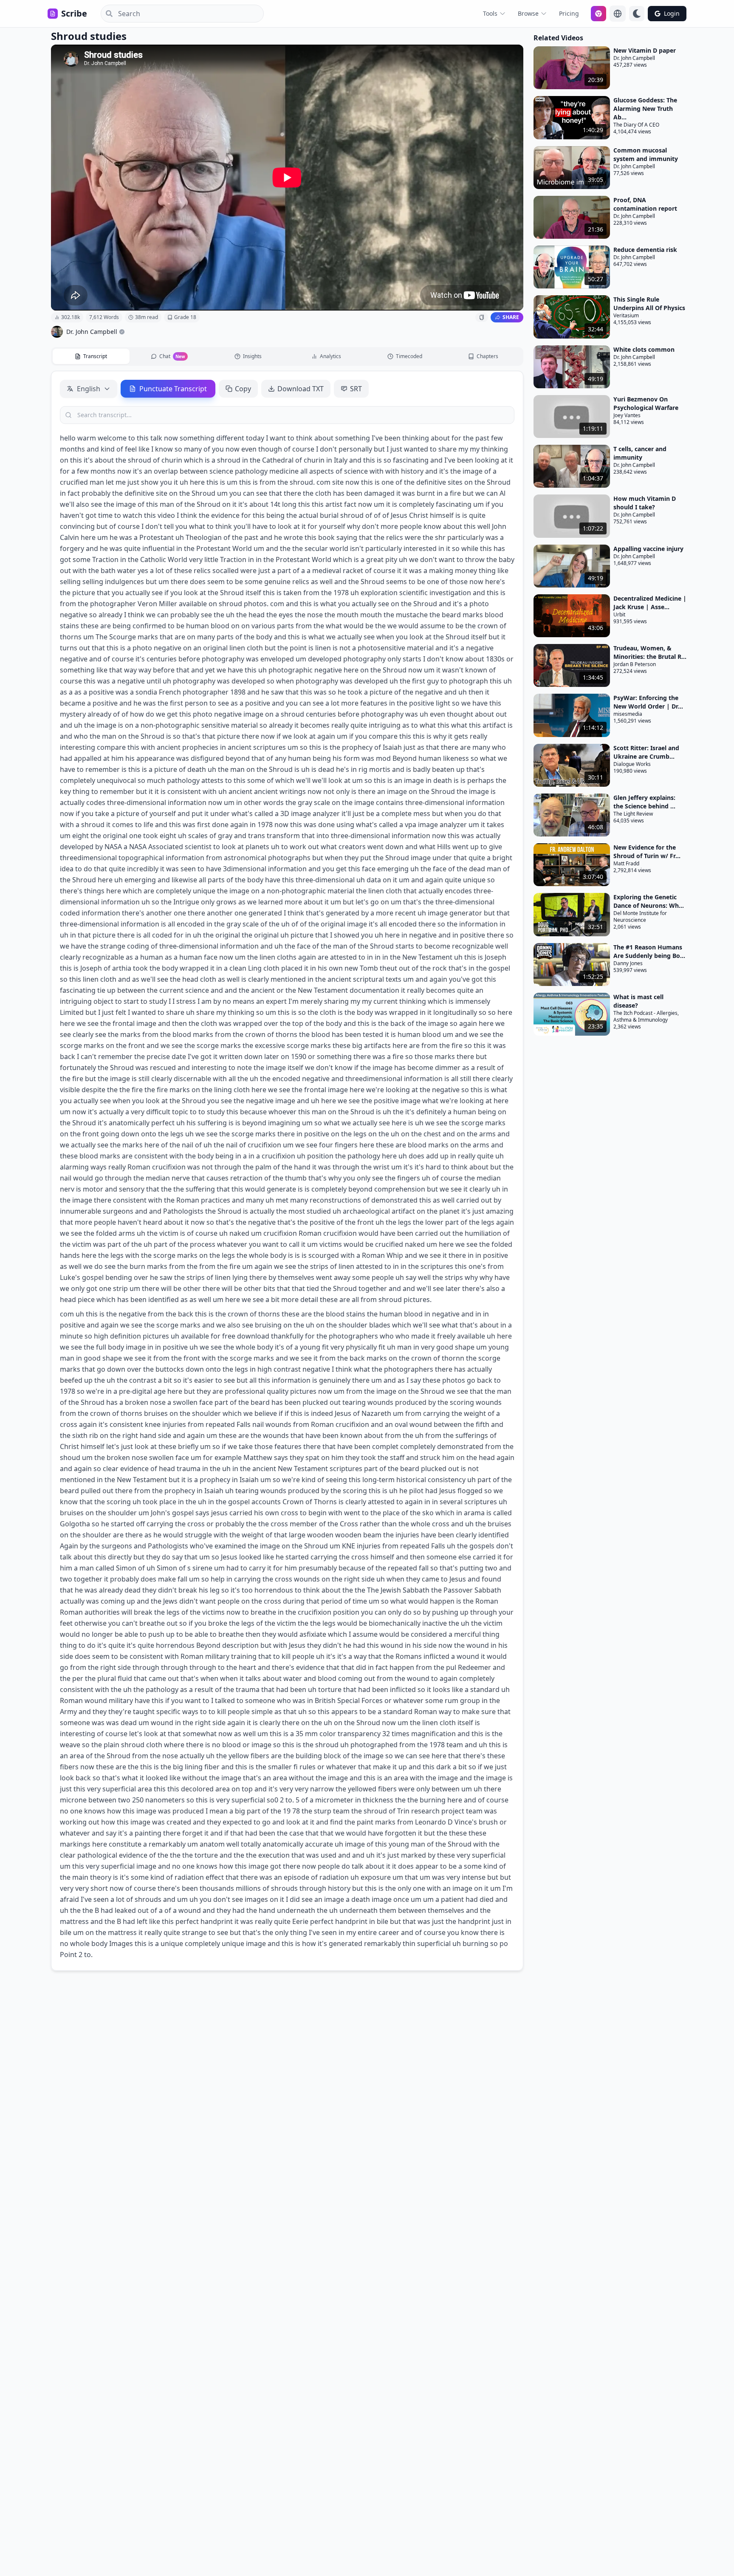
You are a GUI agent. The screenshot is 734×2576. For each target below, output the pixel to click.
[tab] (91, 356)
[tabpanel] (287, 1171)
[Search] (107, 14)
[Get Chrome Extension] (598, 14)
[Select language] (618, 14)
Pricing (569, 13)
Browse (528, 13)
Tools (490, 13)
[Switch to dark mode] (637, 14)
